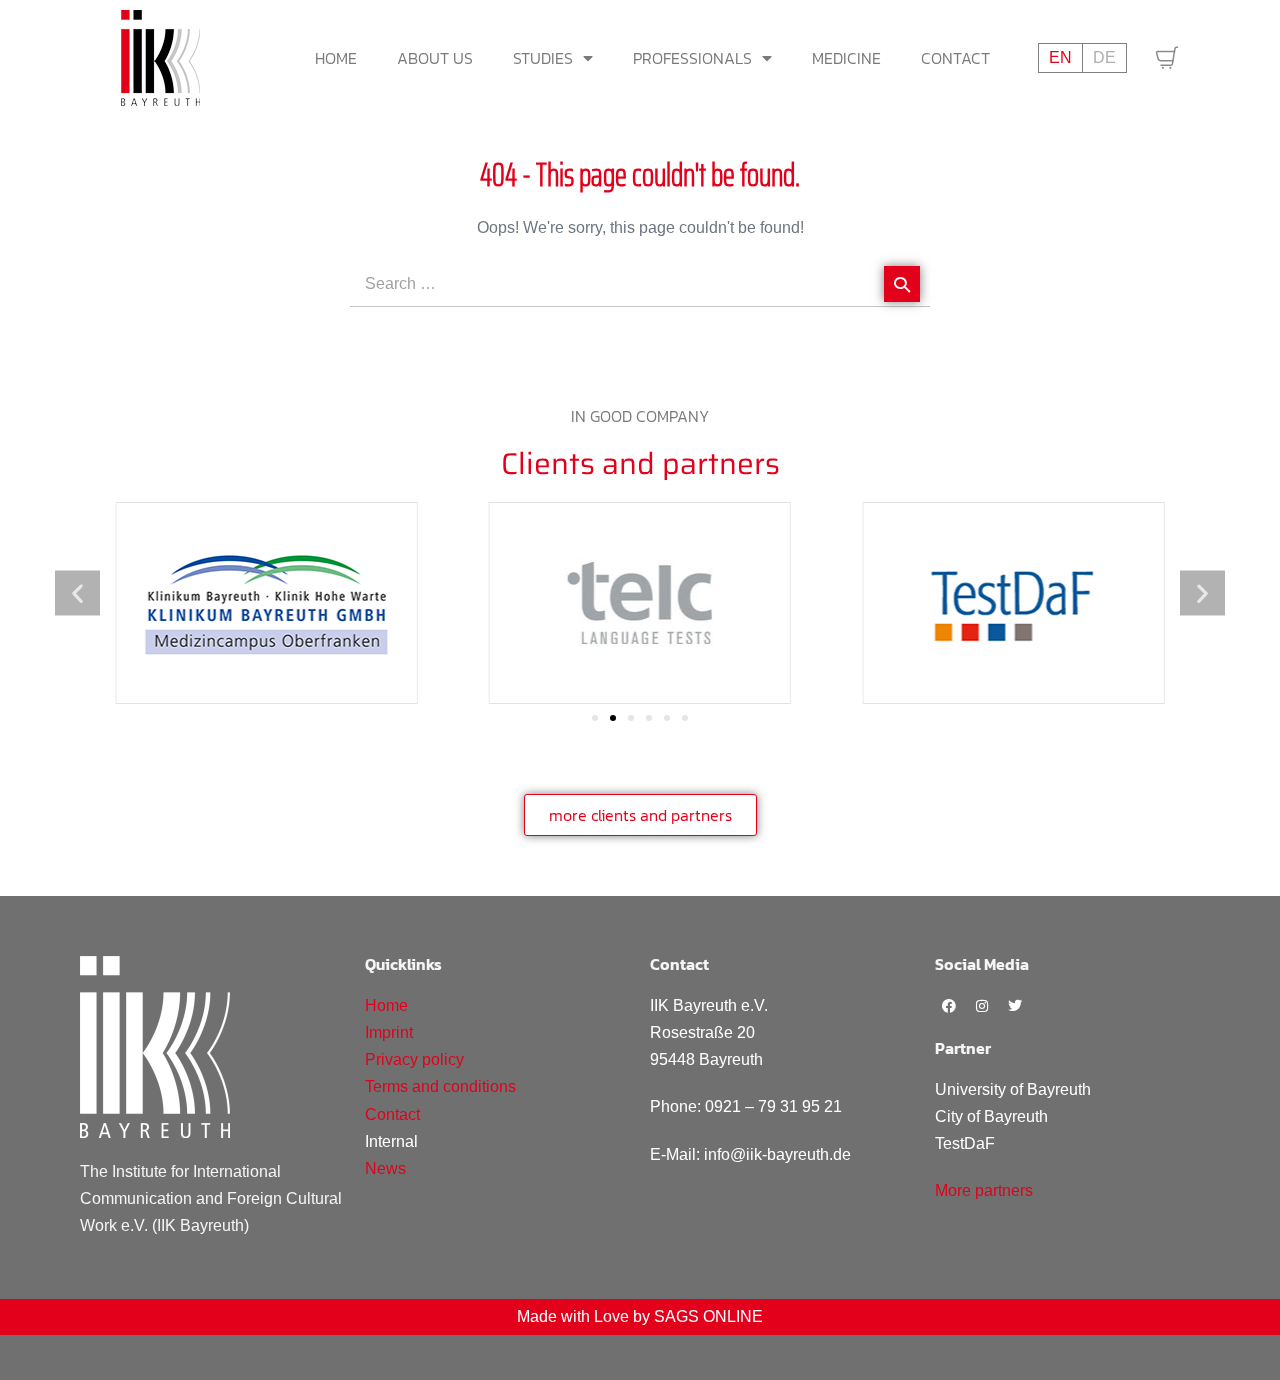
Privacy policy (414, 1059)
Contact (955, 58)
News (385, 1168)
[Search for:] (640, 283)
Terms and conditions (440, 1086)
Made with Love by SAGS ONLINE (640, 1316)
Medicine (846, 58)
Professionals (692, 58)
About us (435, 58)
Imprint (389, 1032)
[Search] (902, 284)
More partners (984, 1190)
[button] (77, 592)
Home (336, 58)
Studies (543, 58)
